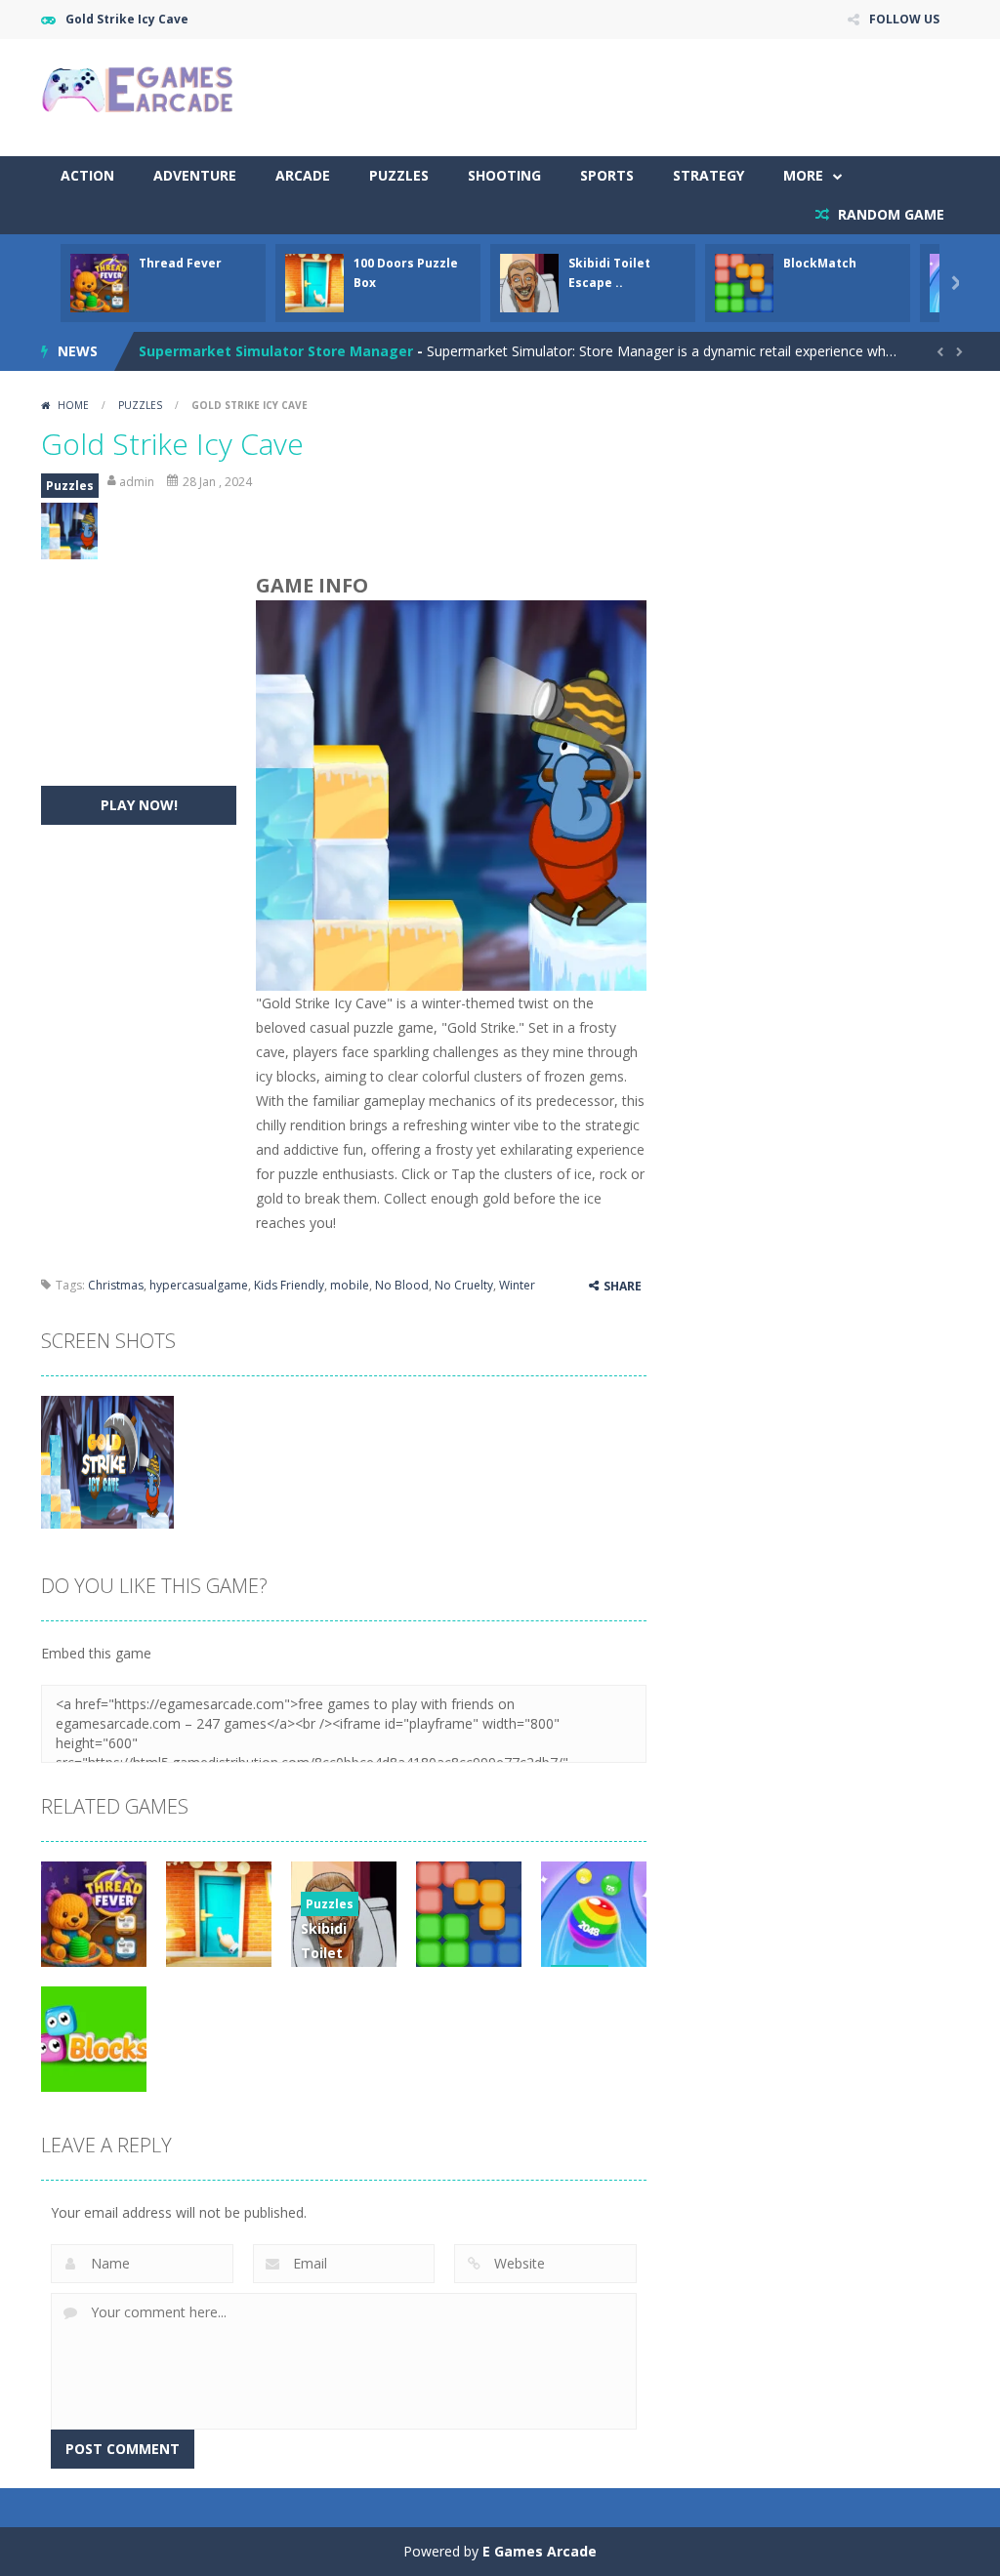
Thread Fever (180, 263)
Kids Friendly (289, 1285)
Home (73, 405)
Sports (607, 175)
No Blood (402, 1285)
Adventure (195, 175)
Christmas (116, 1285)
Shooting (504, 175)
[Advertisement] (604, 98)
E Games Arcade (540, 2551)
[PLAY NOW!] (100, 282)
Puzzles (399, 175)
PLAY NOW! (139, 805)
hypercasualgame (199, 1285)
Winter (517, 1285)
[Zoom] (107, 1461)
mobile (350, 1285)
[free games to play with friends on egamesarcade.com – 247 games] (139, 91)
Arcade (303, 175)
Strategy (708, 175)
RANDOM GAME (889, 214)
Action (87, 175)
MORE (803, 175)
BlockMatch (820, 263)
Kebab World (183, 351)
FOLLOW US (904, 19)
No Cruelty (464, 1285)
